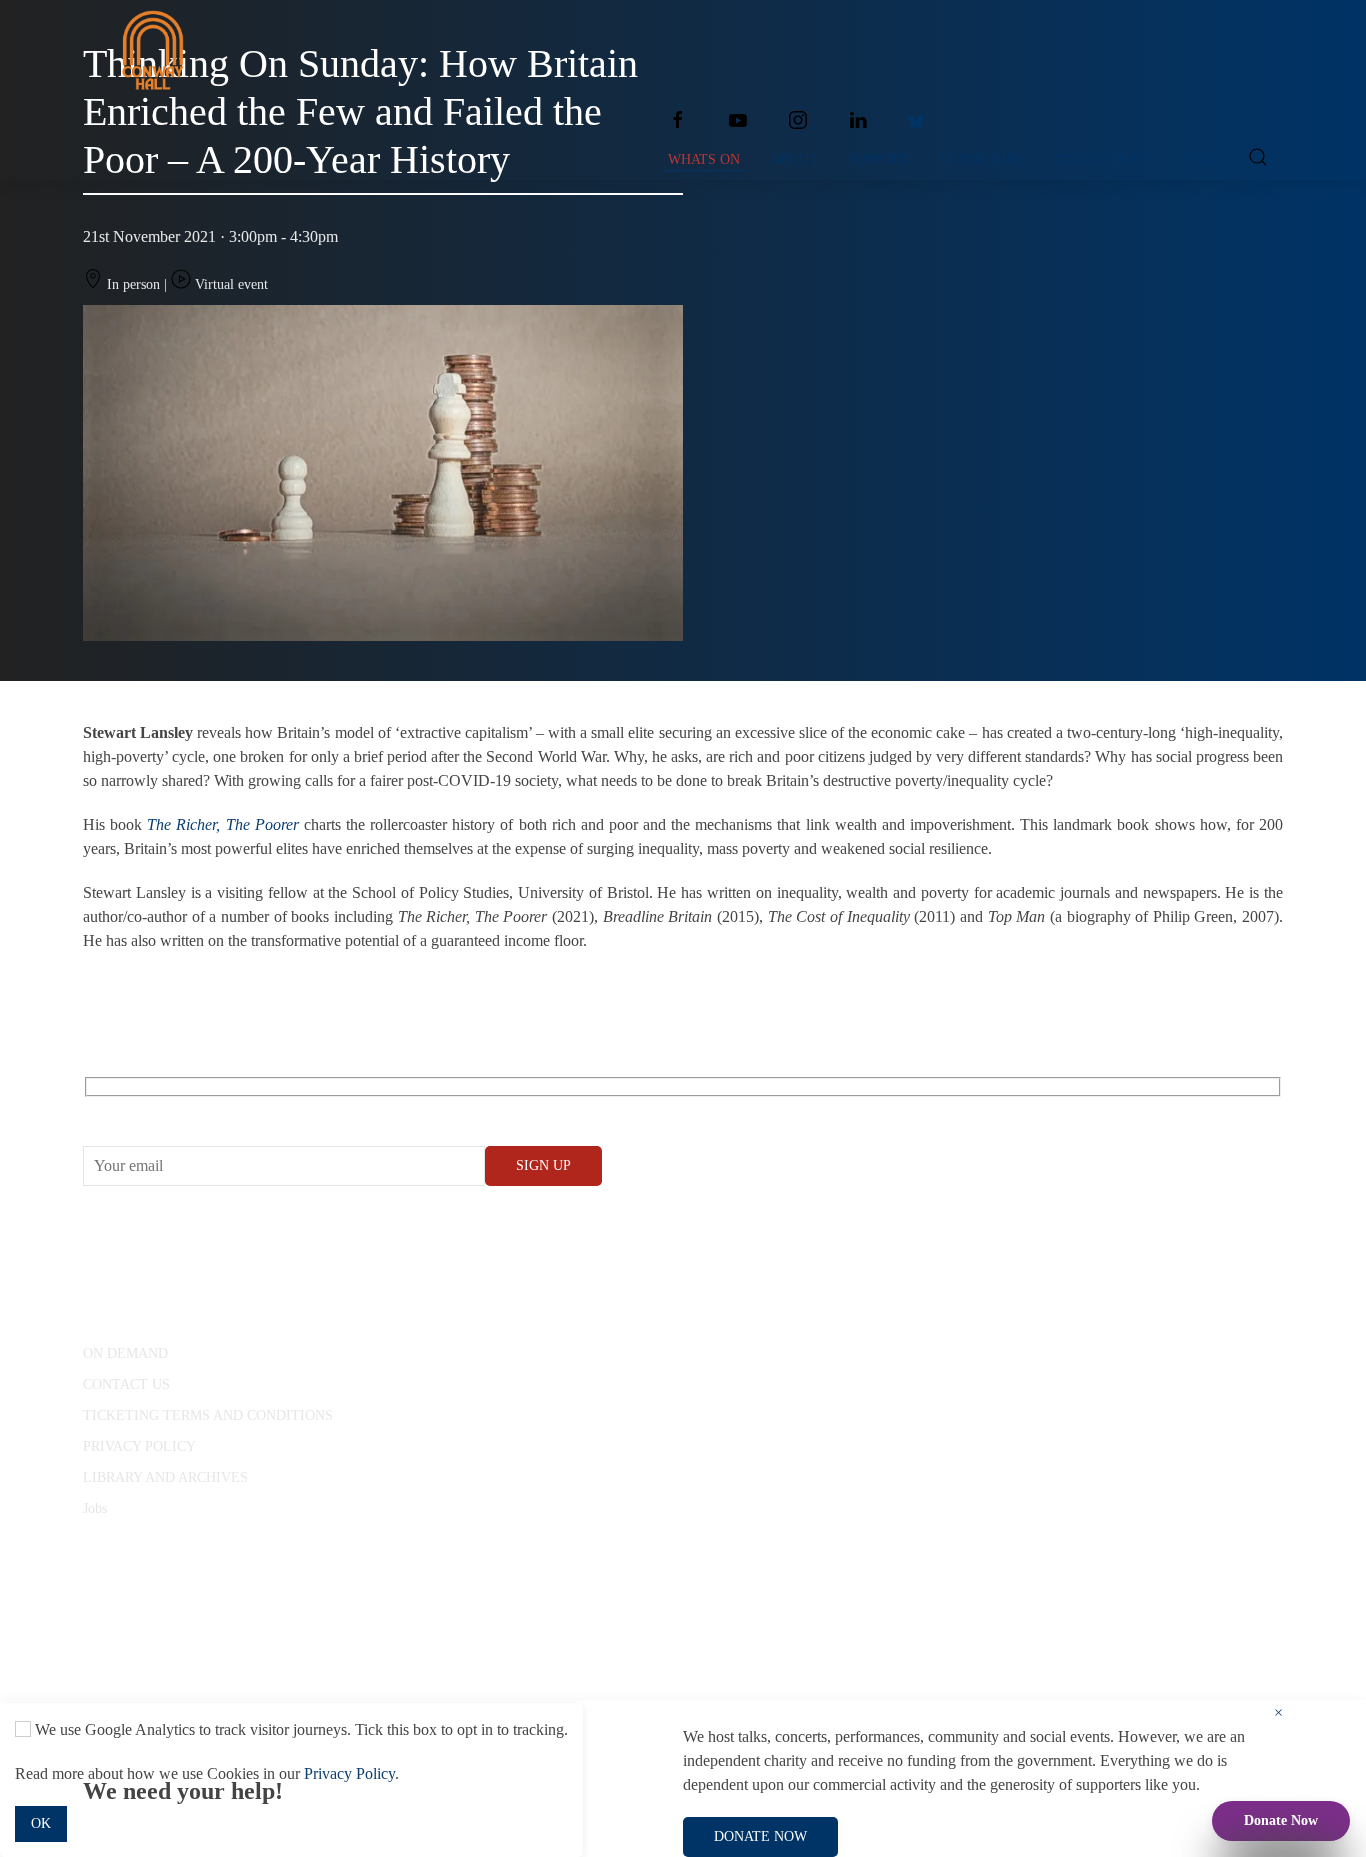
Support (878, 159)
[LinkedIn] (858, 120)
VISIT (1199, 159)
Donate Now (1281, 1820)
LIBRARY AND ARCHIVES (165, 1477)
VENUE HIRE (981, 159)
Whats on (704, 159)
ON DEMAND (125, 1353)
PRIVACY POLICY (139, 1446)
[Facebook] (678, 120)
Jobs (95, 1508)
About (794, 159)
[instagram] (798, 120)
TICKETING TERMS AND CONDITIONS (208, 1415)
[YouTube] (738, 120)
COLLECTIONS (1102, 159)
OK (41, 1823)
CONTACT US (126, 1384)
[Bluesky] (916, 120)
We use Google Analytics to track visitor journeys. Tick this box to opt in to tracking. (299, 1729)
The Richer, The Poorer (222, 824)
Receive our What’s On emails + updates (237, 1109)
